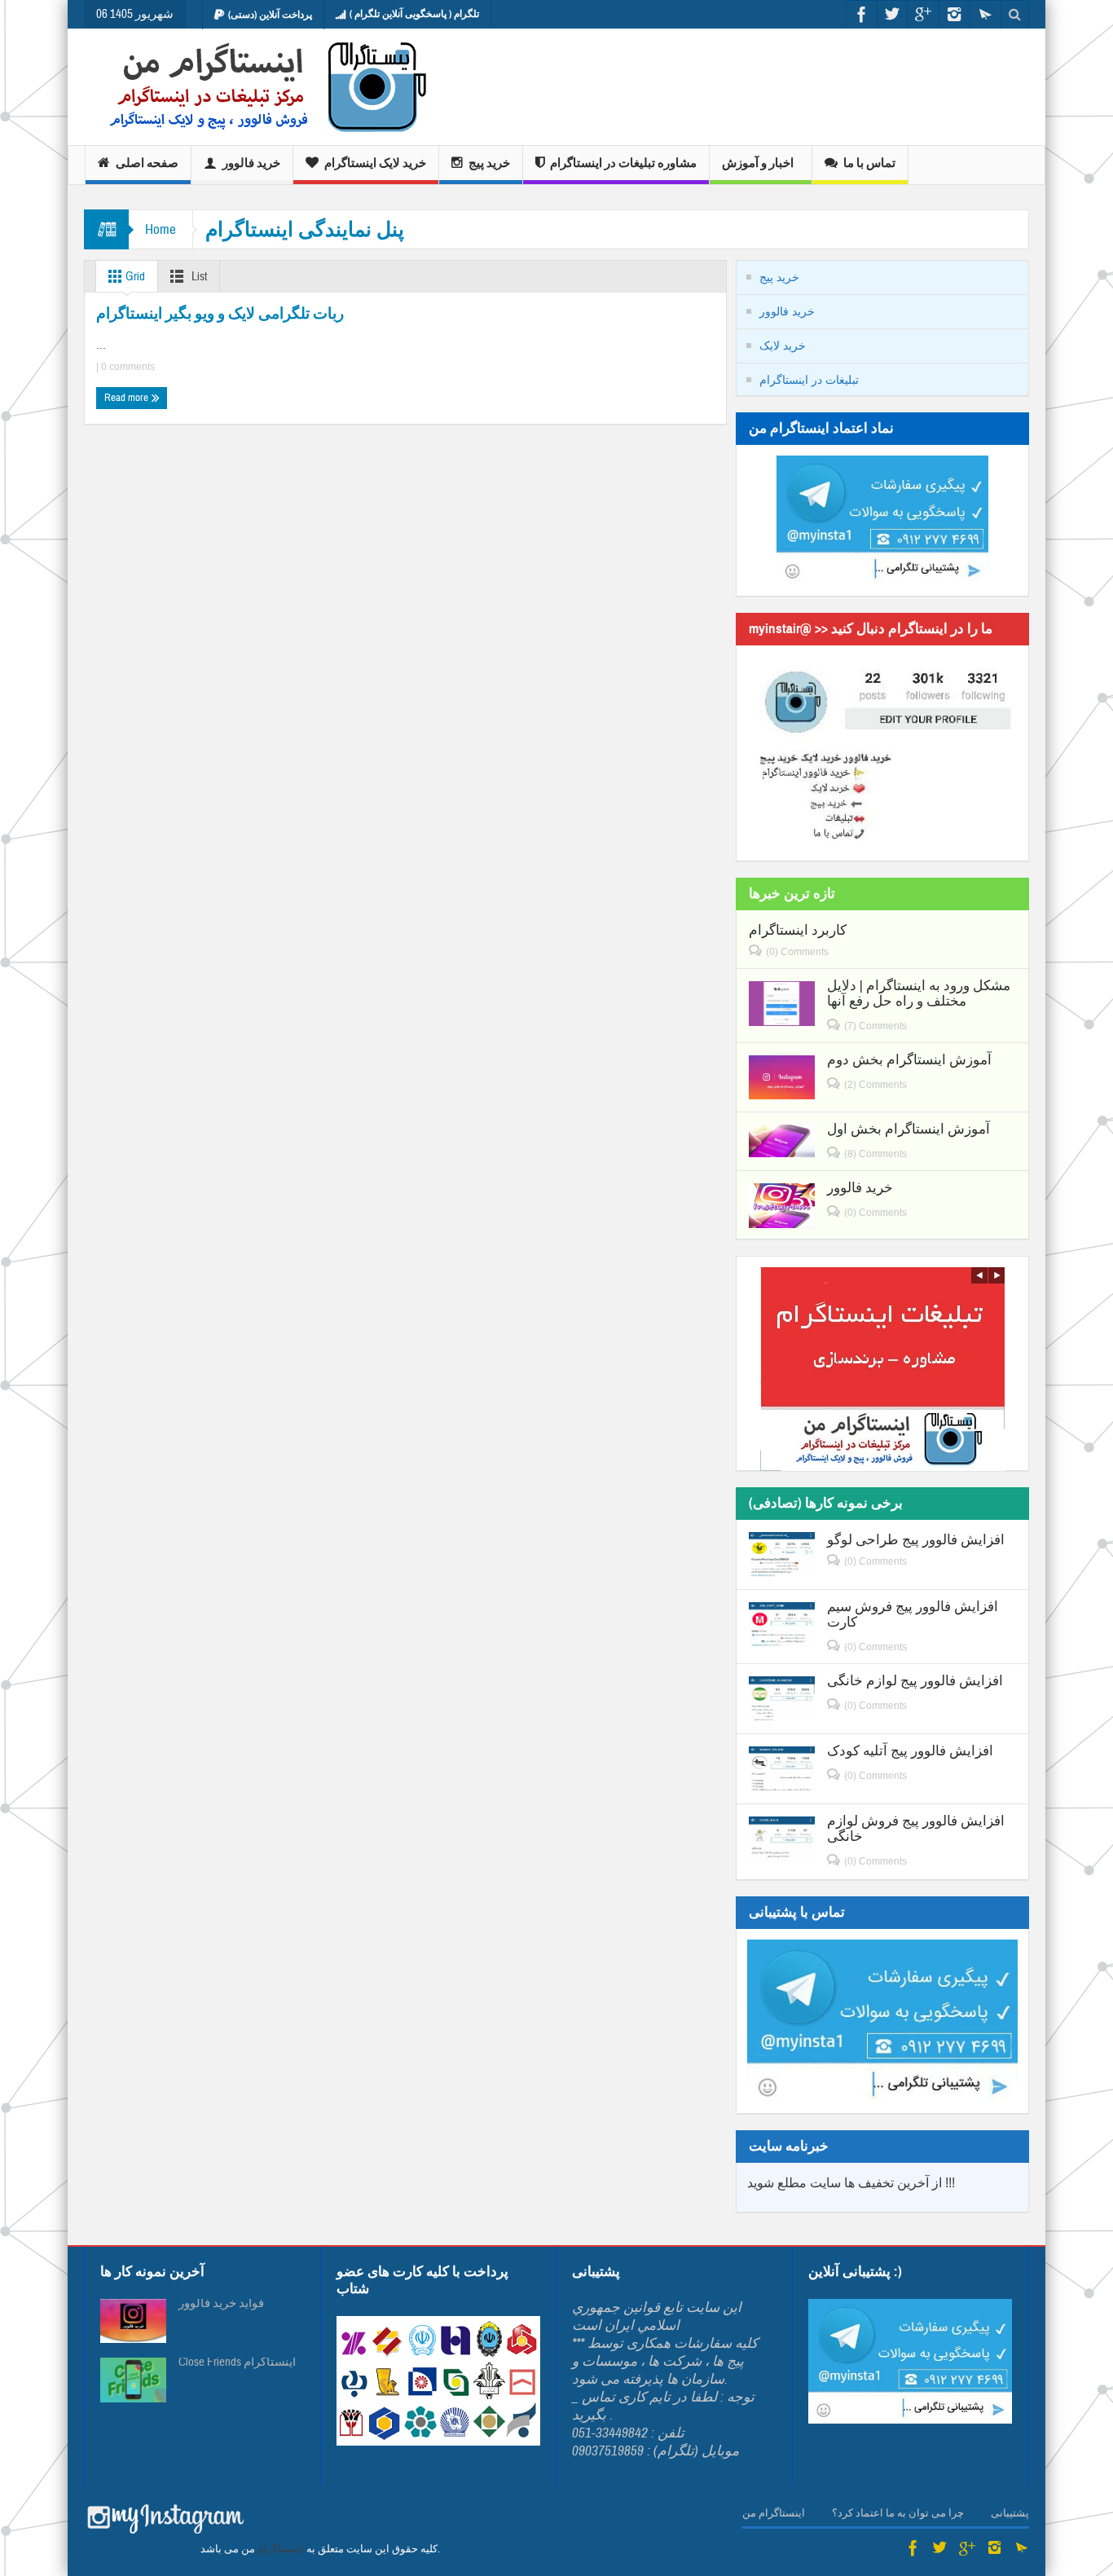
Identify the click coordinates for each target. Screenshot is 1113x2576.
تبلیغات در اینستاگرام (809, 380)
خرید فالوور (251, 163)
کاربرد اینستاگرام (798, 930)
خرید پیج (489, 163)
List (198, 277)
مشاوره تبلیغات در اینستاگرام (623, 163)
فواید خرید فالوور (221, 2304)
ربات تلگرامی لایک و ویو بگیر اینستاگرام (220, 313)
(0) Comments (797, 952)
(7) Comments (875, 1026)
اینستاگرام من (774, 2513)
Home (161, 229)
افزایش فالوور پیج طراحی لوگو (916, 1540)
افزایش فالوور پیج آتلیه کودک (910, 1751)
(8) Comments (875, 1154)
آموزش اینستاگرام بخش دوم (909, 1060)
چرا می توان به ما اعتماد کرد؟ (898, 2513)
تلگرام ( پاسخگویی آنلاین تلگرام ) (414, 14)
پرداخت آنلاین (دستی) (270, 15)
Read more (128, 398)
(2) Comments (875, 1085)
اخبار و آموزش (758, 163)
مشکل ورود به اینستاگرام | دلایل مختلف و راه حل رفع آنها (919, 993)
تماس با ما (869, 163)
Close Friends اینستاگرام (237, 2362)
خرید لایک (783, 346)
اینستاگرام (281, 2549)
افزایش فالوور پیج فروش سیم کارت (913, 1614)
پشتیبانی (1010, 2513)
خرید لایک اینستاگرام (375, 163)
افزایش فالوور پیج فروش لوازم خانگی (916, 1829)
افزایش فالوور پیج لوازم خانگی (915, 1681)
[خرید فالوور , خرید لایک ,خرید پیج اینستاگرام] (257, 87)
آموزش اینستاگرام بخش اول (908, 1129)
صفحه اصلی (147, 163)
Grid (134, 277)
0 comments (127, 367)
